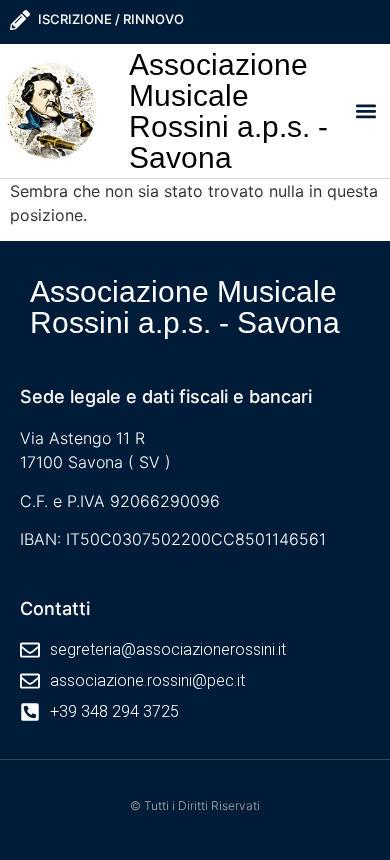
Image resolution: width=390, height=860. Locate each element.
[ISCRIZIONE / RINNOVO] (20, 20)
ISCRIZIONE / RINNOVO (111, 19)
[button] (366, 110)
